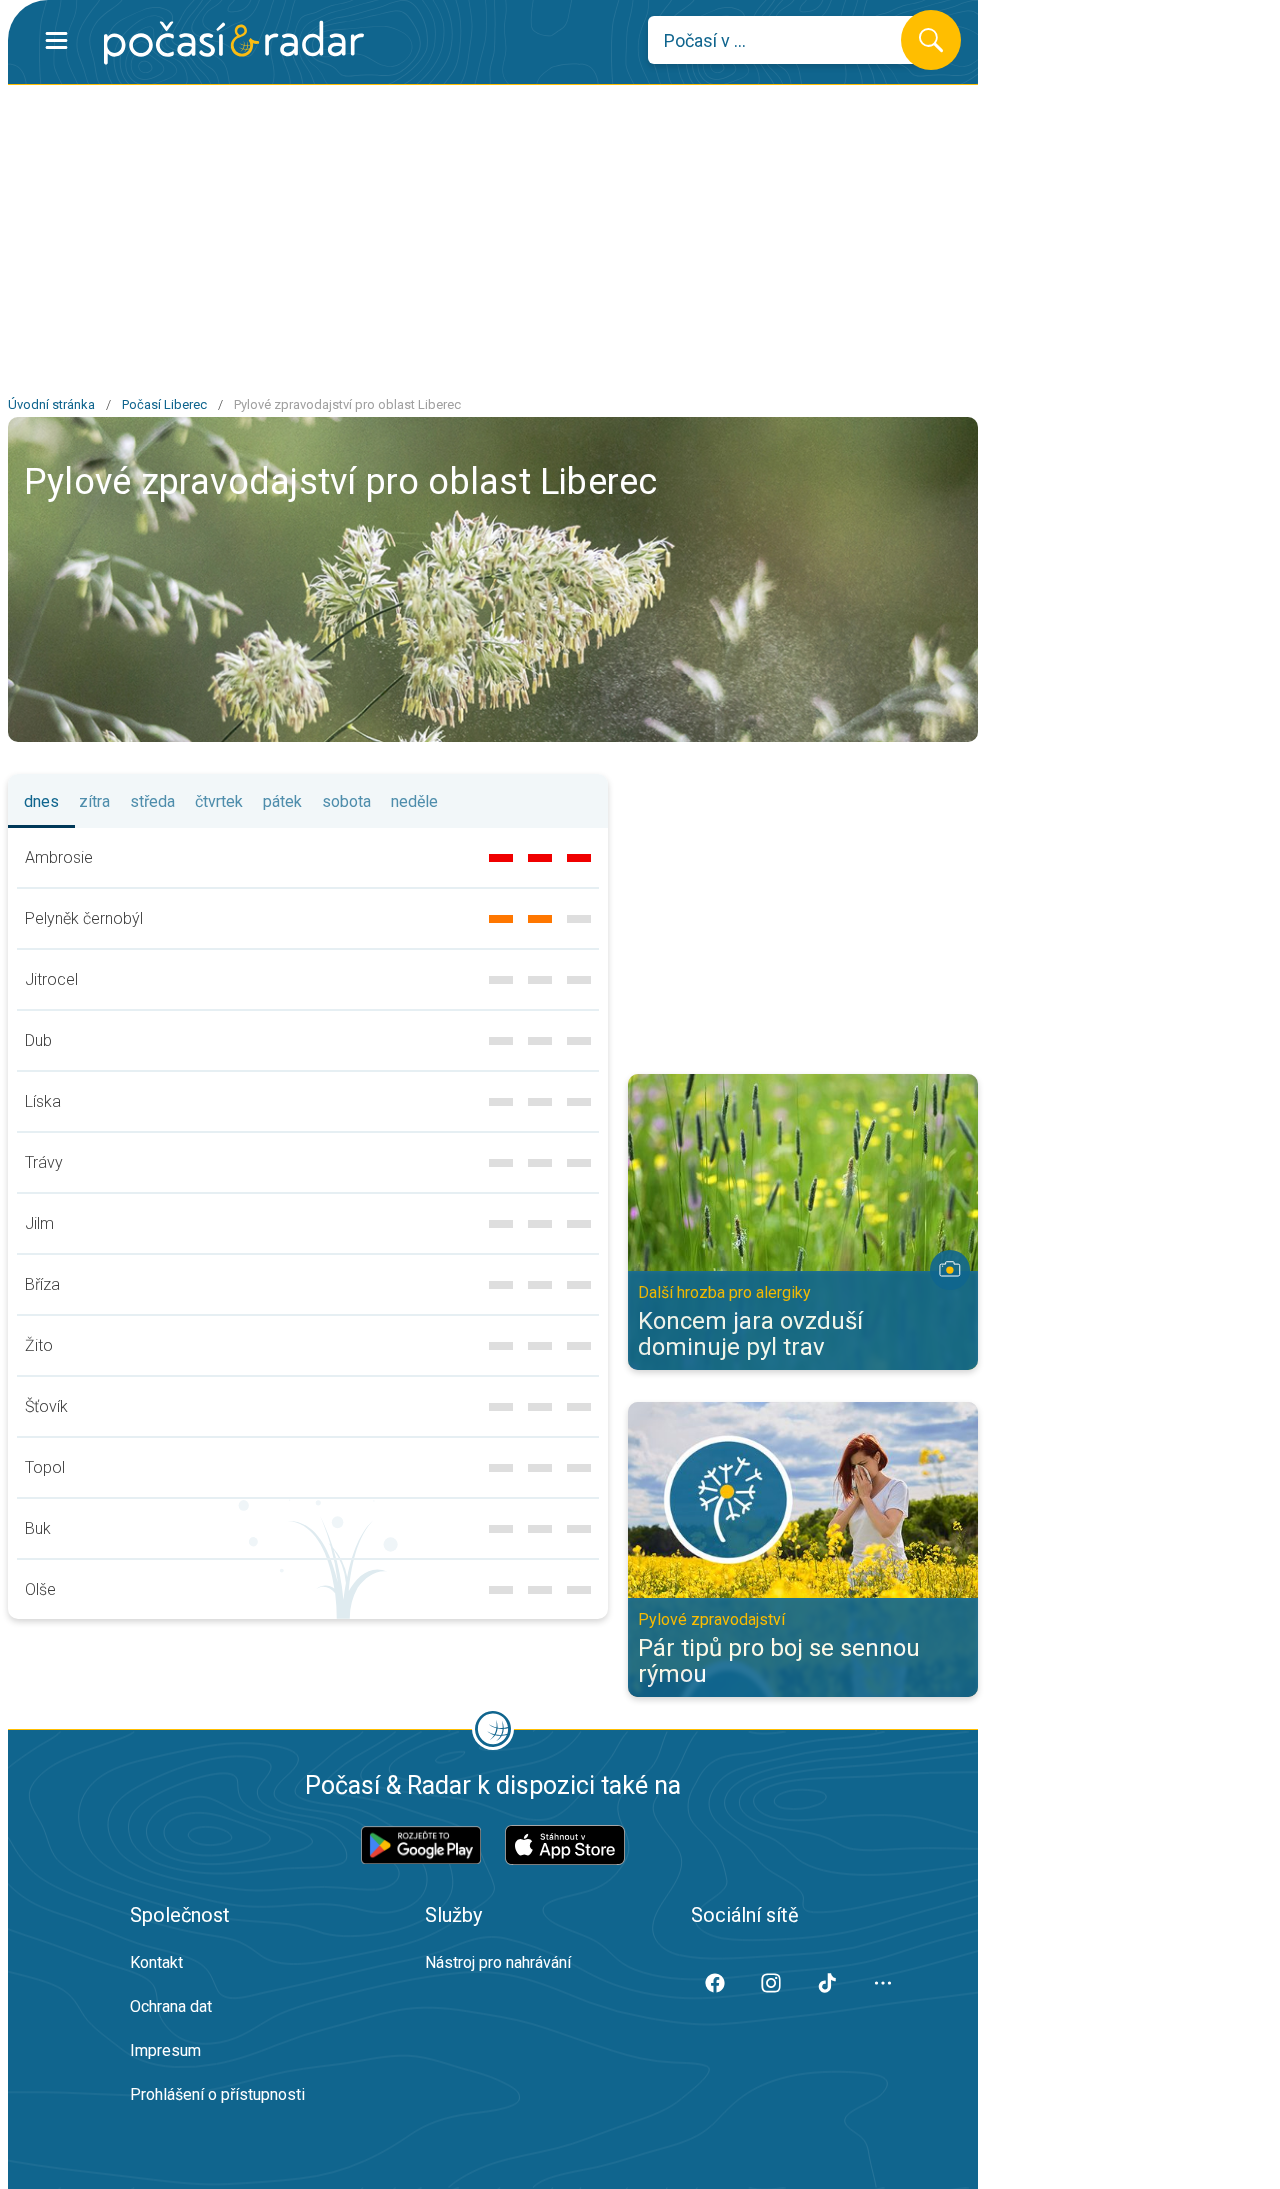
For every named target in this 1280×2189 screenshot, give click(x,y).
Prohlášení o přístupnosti (217, 2094)
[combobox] (789, 40)
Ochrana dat (171, 2006)
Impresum (165, 2050)
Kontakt (156, 1962)
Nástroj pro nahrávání (498, 1962)
